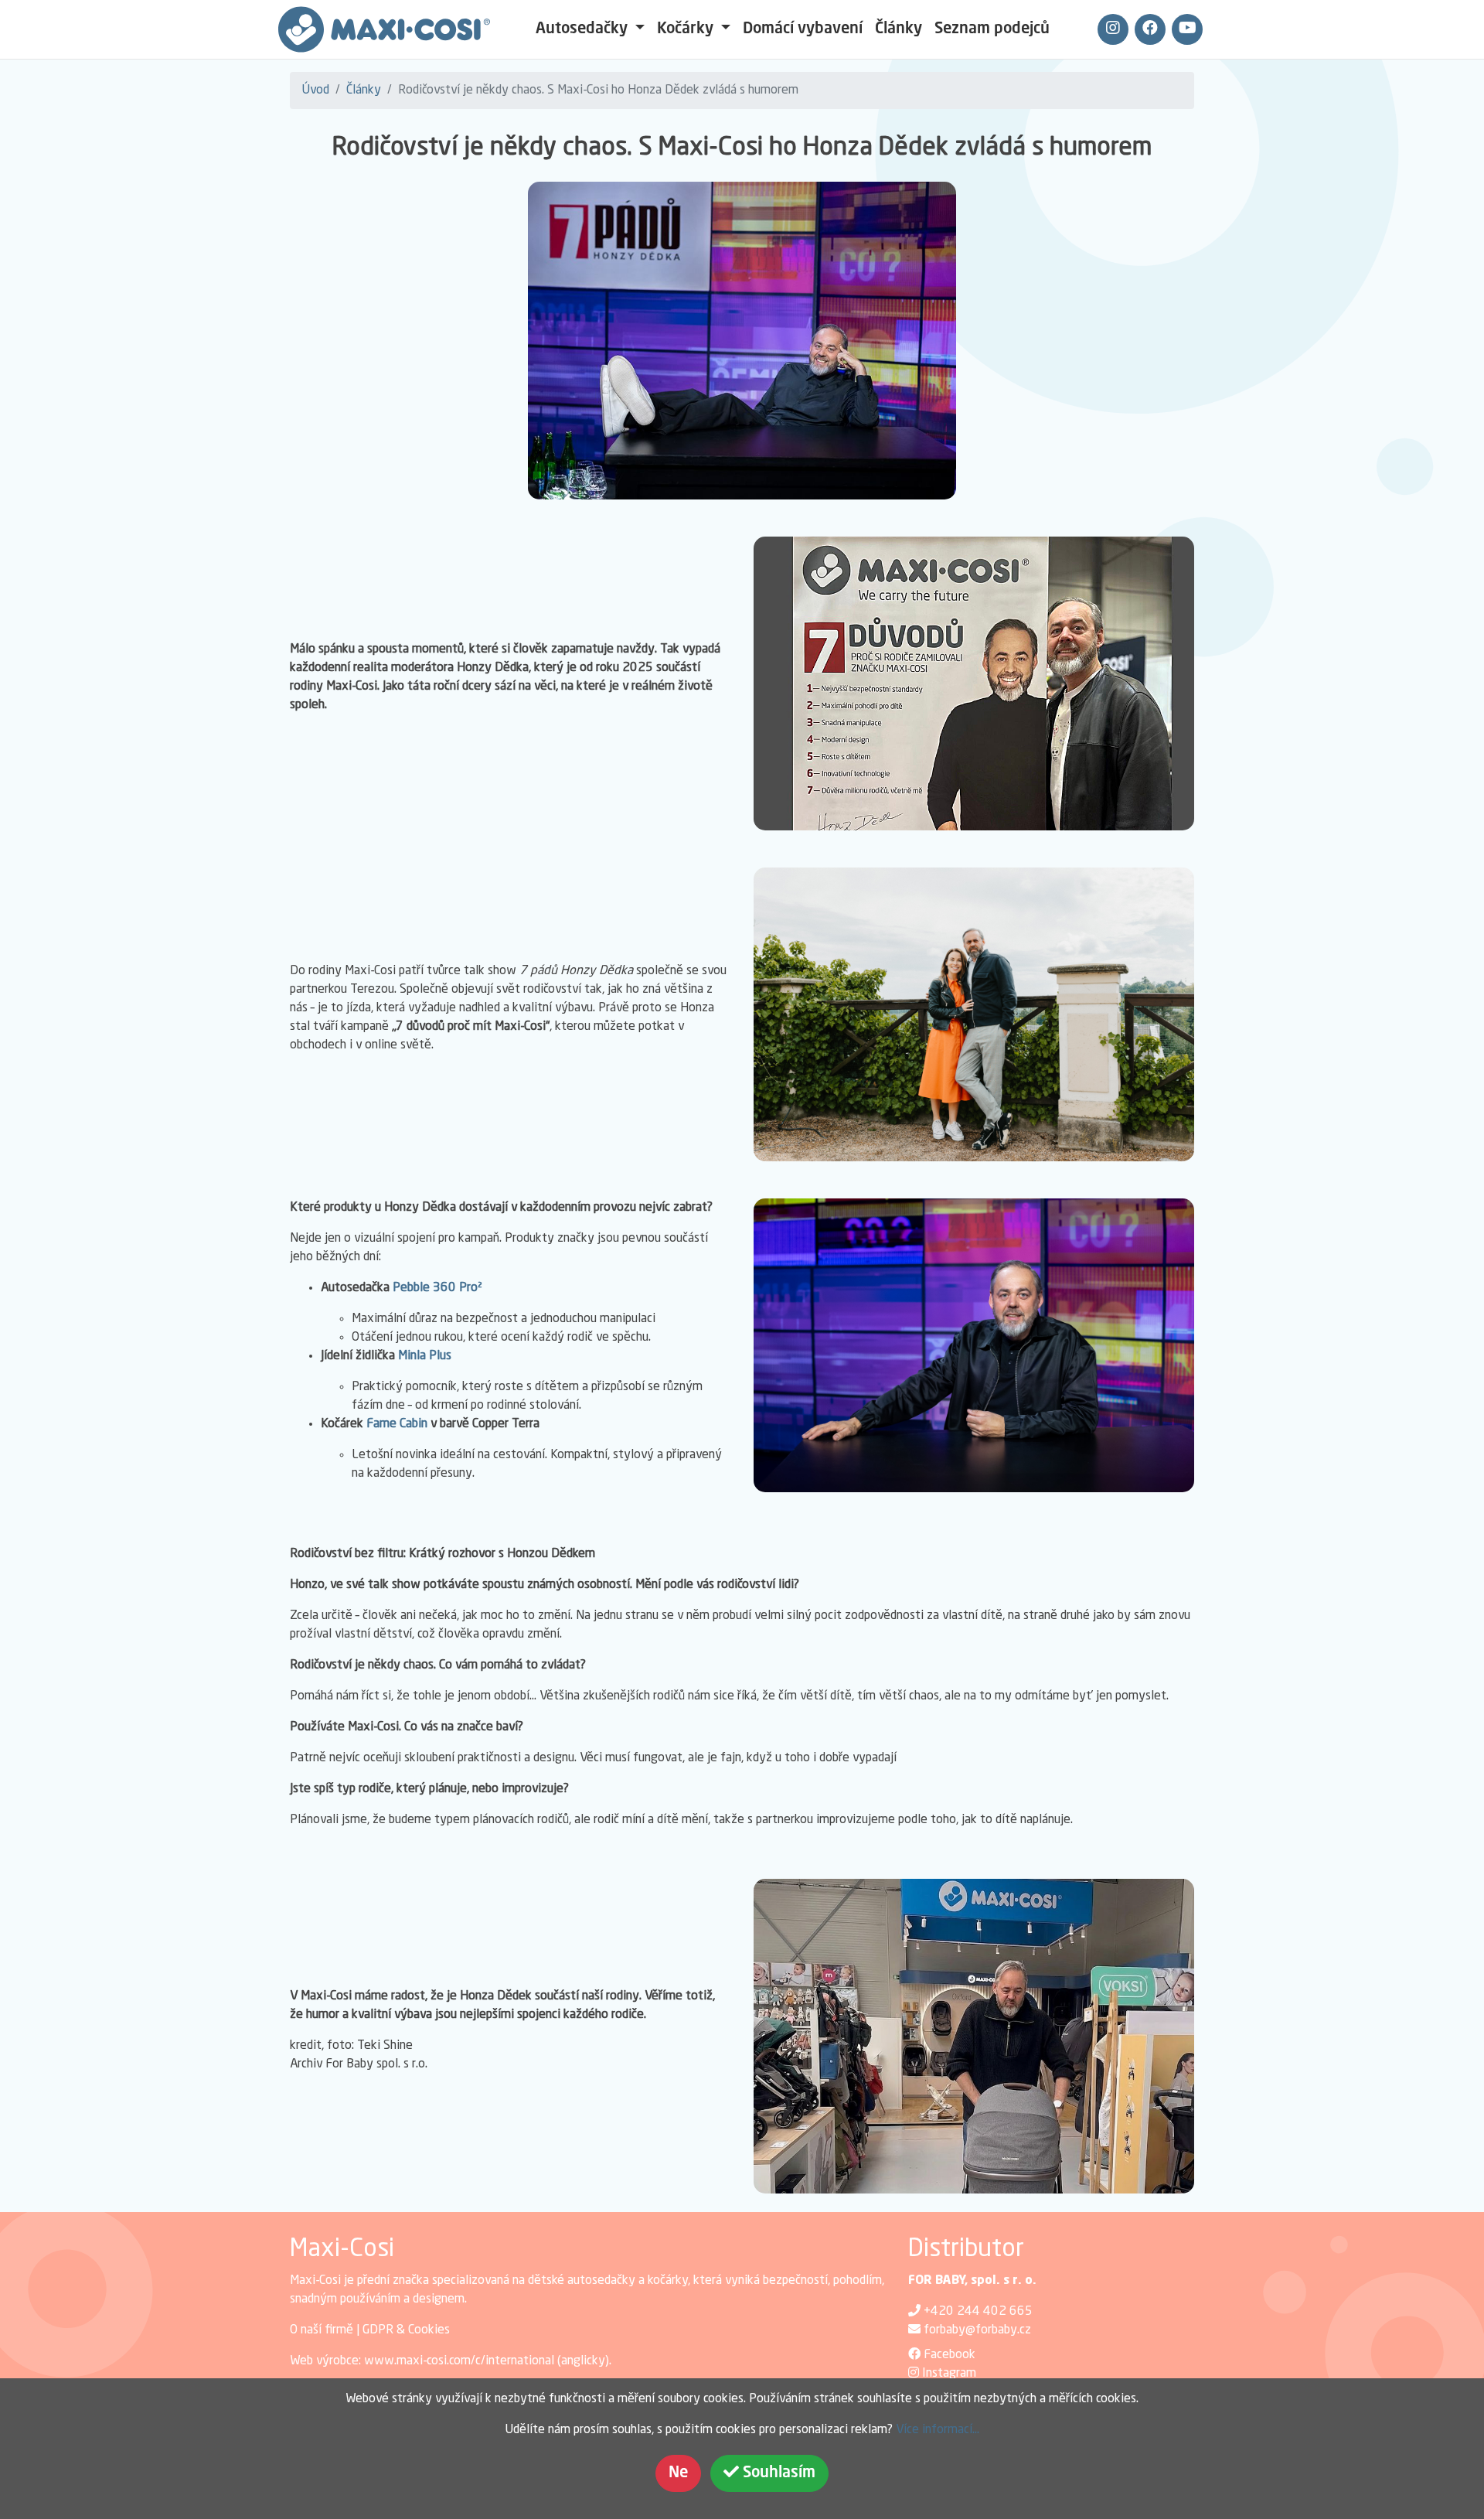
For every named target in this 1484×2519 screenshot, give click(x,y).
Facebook (950, 2355)
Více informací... (938, 2430)
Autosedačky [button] (584, 29)
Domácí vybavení (803, 29)
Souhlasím (777, 2473)
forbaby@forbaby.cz (977, 2330)
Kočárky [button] (687, 29)
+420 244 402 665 (978, 2312)
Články (899, 29)
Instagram (949, 2374)
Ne (678, 2473)
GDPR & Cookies (406, 2330)
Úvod (316, 90)
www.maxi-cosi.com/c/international (459, 2361)
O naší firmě (322, 2330)
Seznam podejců (992, 29)
